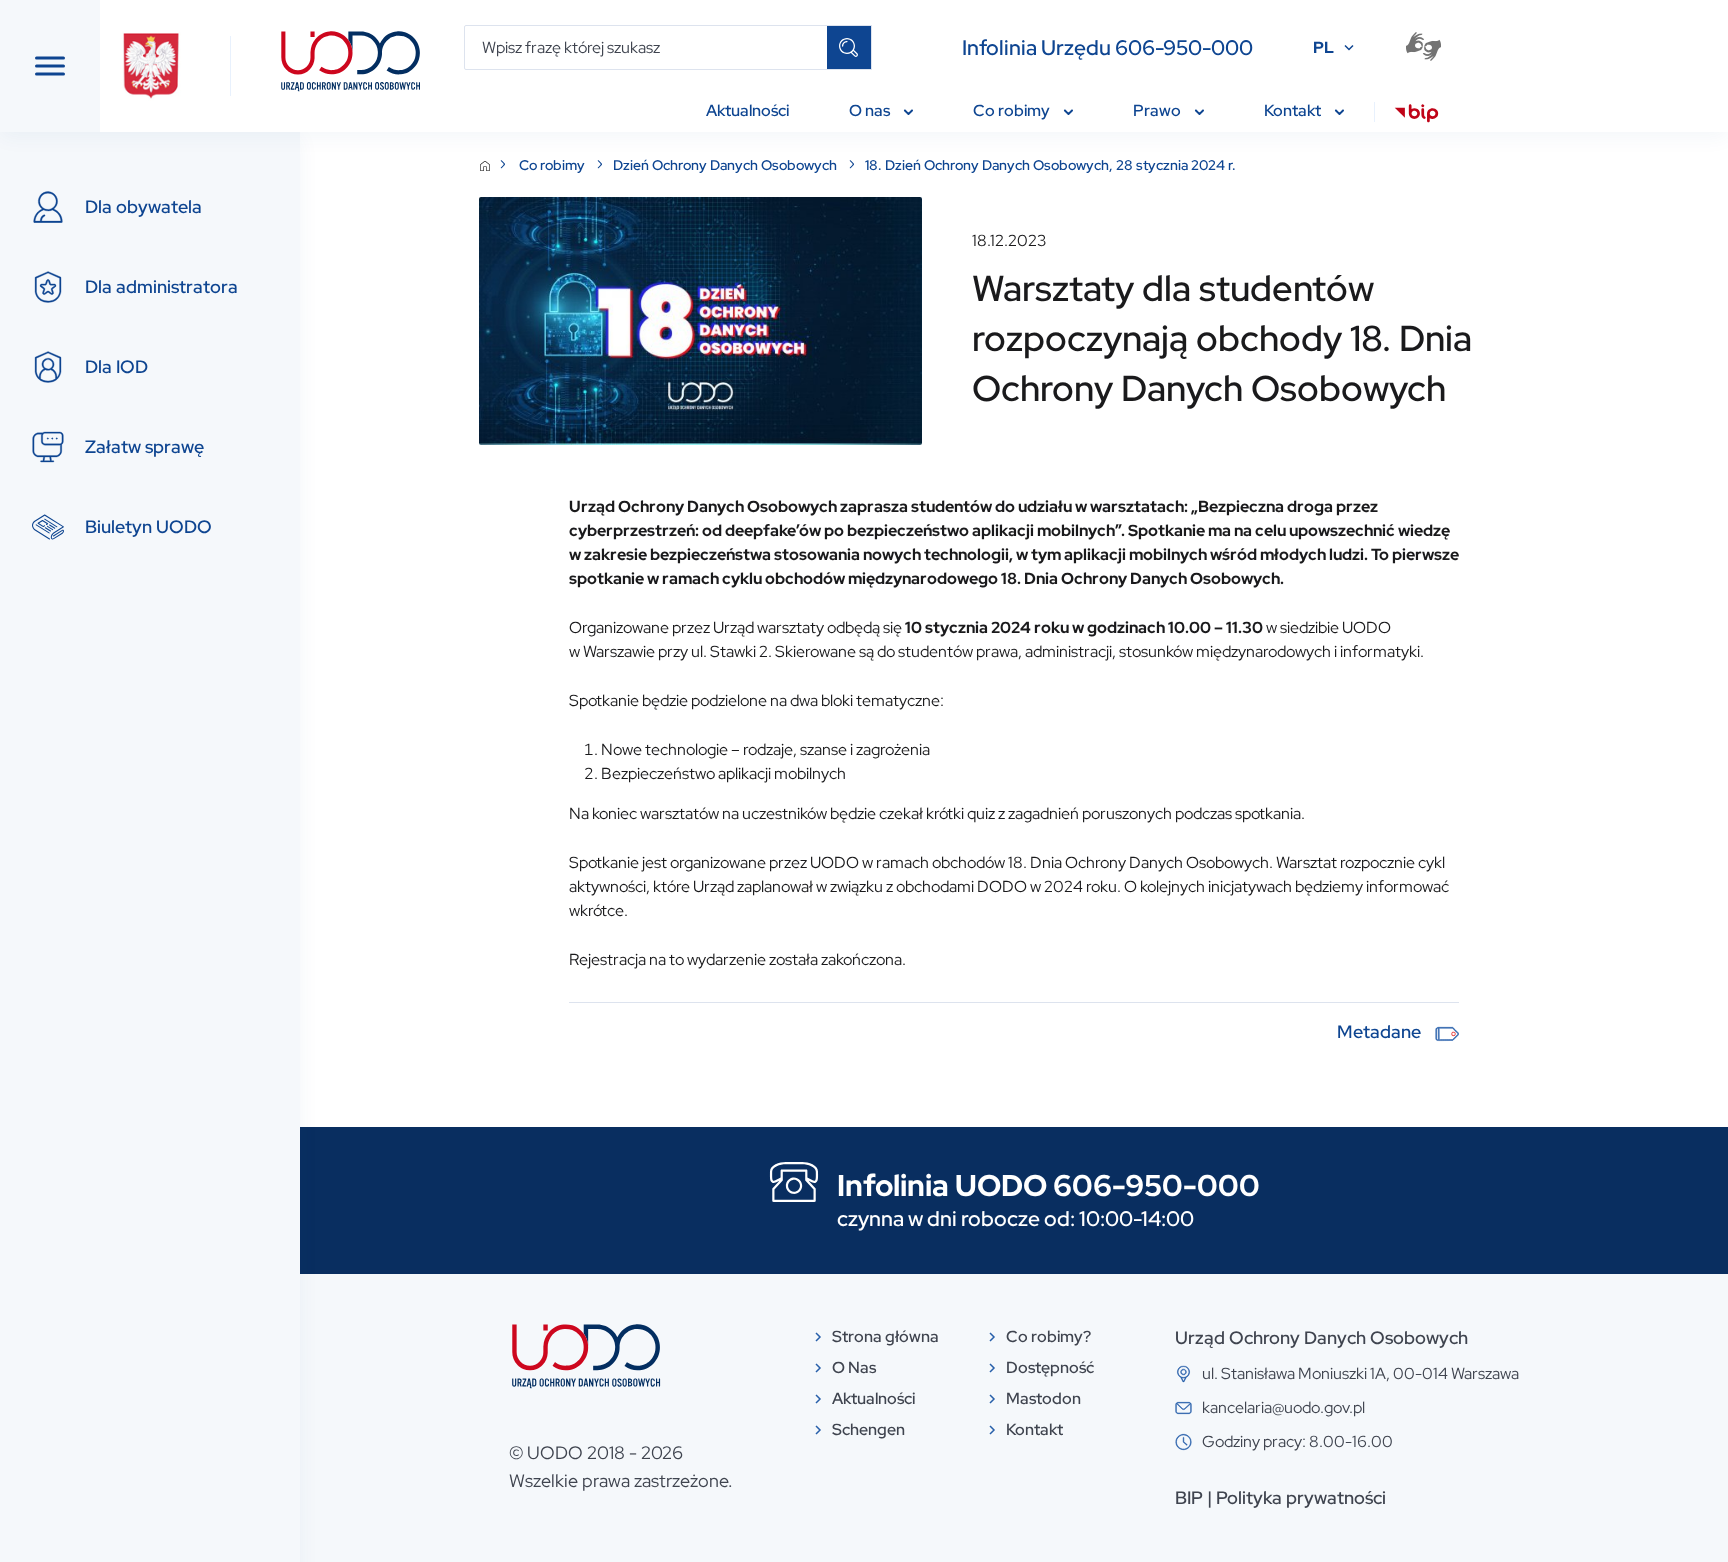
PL (1323, 47)
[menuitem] (1416, 116)
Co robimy (553, 165)
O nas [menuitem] (871, 110)
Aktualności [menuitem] (747, 110)
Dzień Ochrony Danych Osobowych (726, 165)
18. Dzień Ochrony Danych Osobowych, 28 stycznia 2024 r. (1050, 165)
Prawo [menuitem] (1158, 110)
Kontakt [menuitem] (1294, 110)
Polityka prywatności (1301, 1497)
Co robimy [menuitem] (1013, 110)
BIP (1189, 1497)
